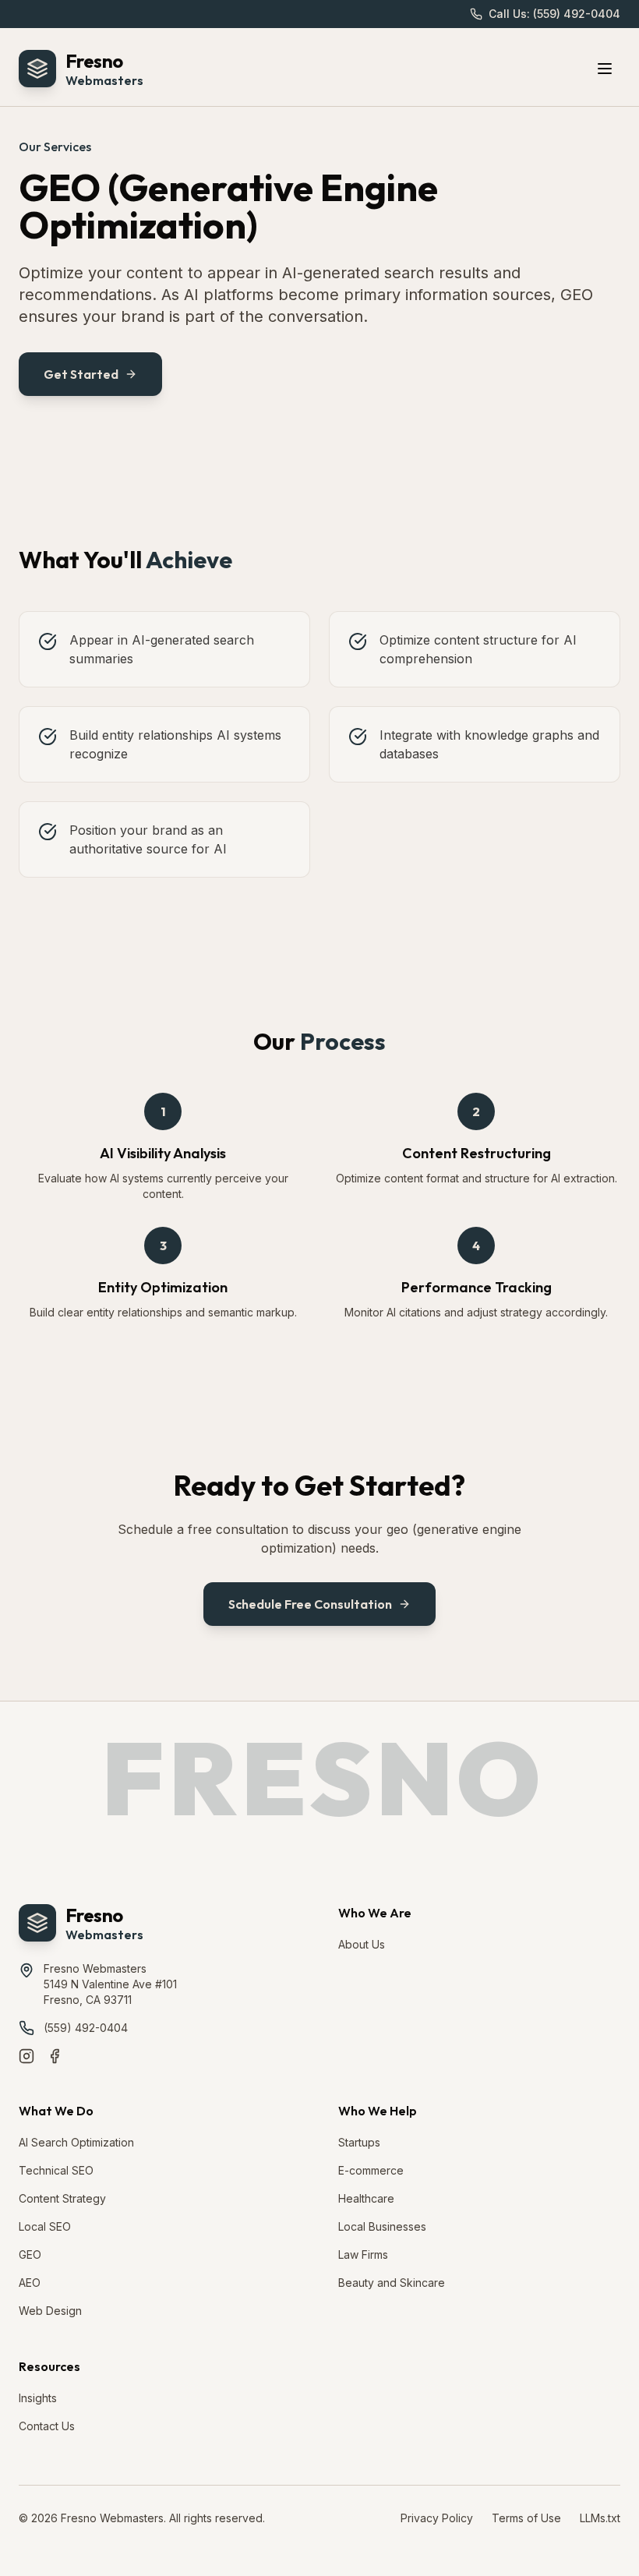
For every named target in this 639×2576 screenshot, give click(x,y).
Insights (38, 2398)
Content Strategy (62, 2198)
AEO (30, 2283)
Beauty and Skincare (392, 2283)
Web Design (50, 2311)
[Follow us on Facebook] (55, 2056)
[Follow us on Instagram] (26, 2056)
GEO (30, 2254)
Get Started (81, 374)
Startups (359, 2142)
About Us (362, 1944)
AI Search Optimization (76, 2142)
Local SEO (45, 2226)
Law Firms (363, 2254)
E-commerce (371, 2170)
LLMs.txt (600, 2518)
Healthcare (366, 2198)
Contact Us (47, 2426)
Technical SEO (56, 2170)
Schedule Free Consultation (310, 1604)
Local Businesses (382, 2226)
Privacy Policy (437, 2518)
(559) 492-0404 (86, 2028)
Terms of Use (526, 2518)
